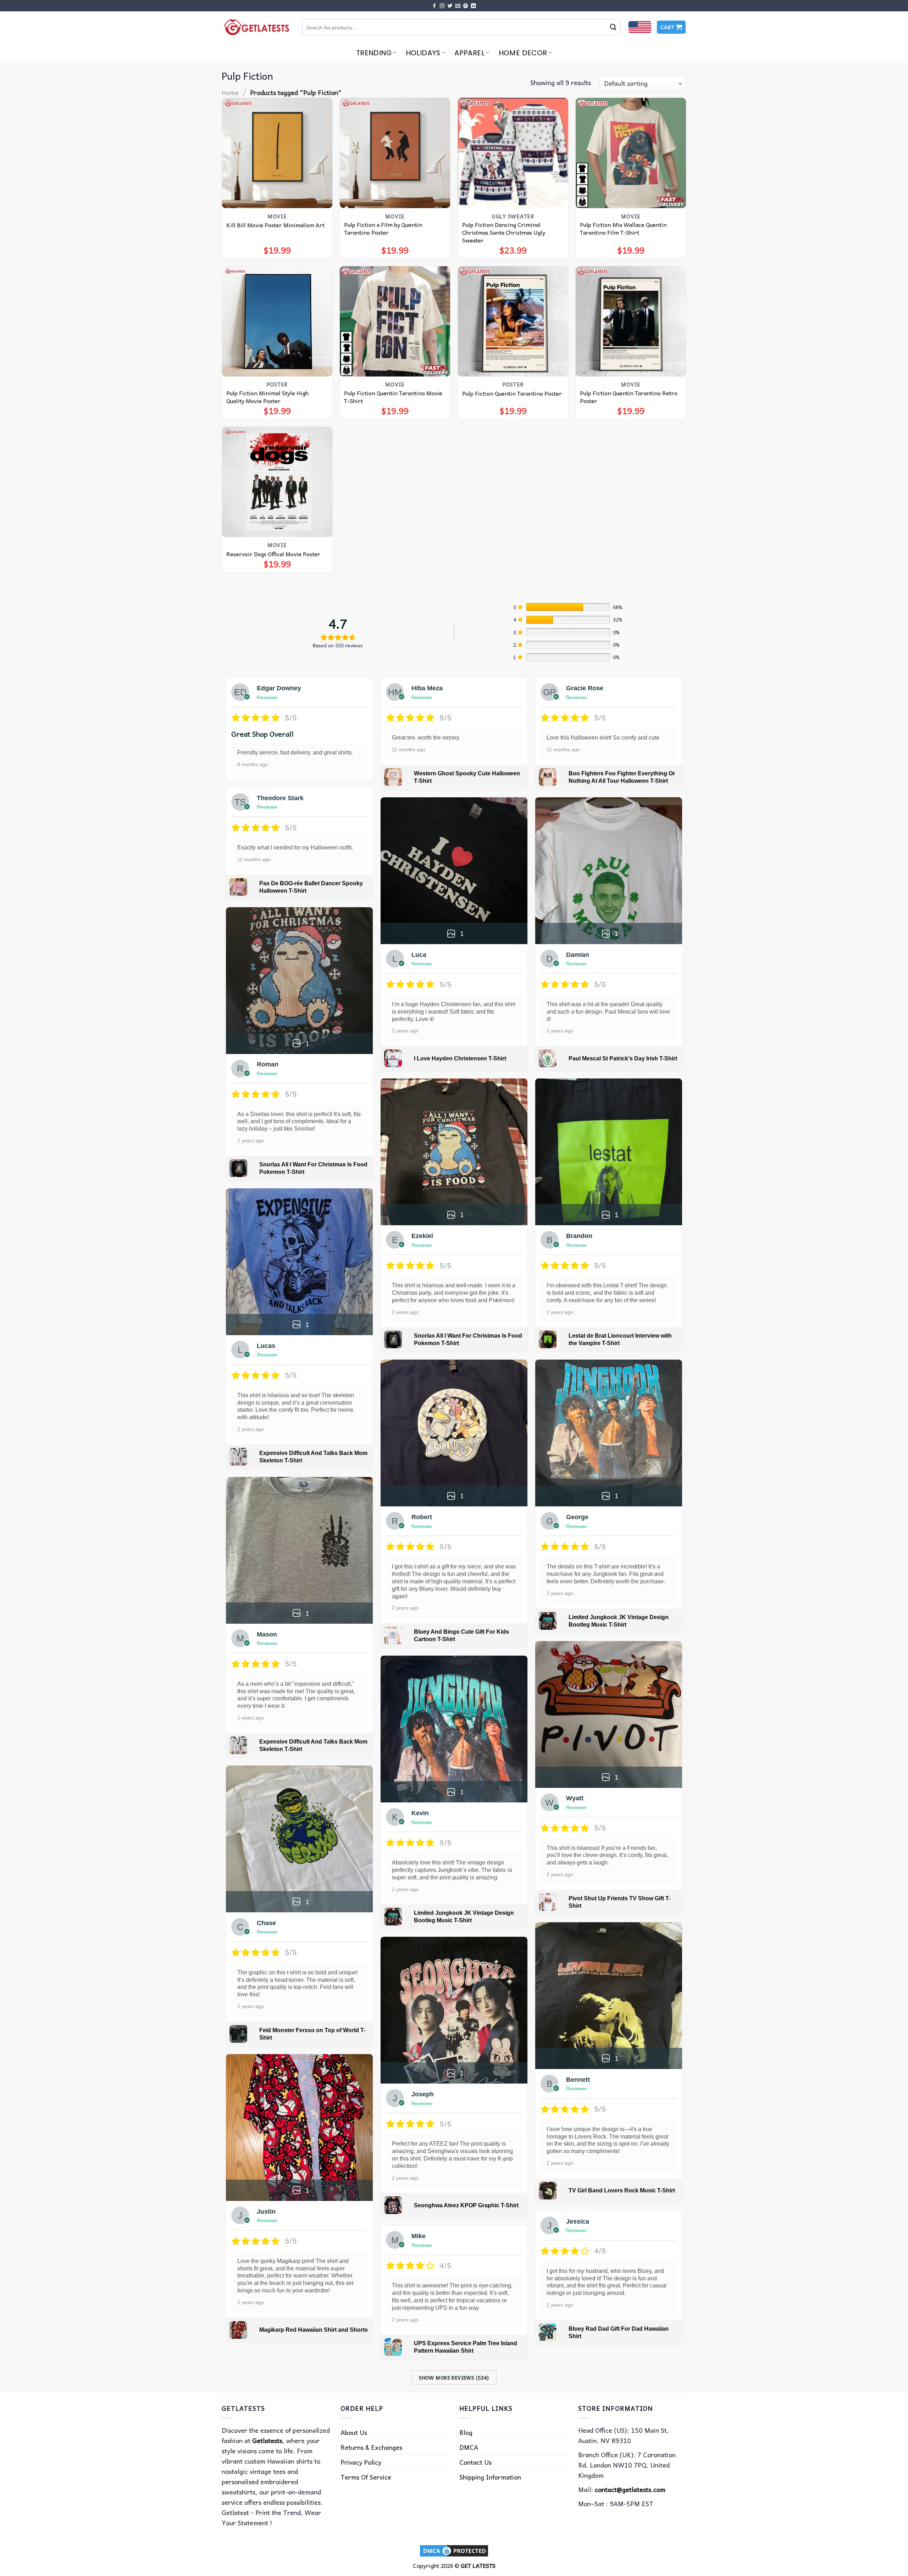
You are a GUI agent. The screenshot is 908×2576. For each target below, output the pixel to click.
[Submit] (613, 27)
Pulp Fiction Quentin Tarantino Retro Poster (629, 397)
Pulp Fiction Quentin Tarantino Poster (512, 393)
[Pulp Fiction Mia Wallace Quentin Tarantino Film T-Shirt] (631, 153)
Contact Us (475, 2462)
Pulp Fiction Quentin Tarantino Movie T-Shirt (393, 397)
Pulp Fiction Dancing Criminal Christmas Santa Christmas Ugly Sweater (504, 232)
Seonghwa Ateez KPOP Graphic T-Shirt (466, 2205)
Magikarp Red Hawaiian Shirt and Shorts (314, 2330)
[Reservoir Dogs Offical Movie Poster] (277, 482)
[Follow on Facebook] (434, 6)
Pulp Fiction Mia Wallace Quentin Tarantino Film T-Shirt (623, 228)
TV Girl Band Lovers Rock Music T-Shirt (622, 2190)
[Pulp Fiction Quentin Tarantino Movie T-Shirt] (395, 321)
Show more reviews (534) (454, 2377)
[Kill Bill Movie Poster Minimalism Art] (277, 153)
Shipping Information (490, 2477)
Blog (466, 2432)
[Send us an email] (458, 6)
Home (230, 92)
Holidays (423, 53)
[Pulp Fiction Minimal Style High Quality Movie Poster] (277, 321)
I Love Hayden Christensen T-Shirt (460, 1058)
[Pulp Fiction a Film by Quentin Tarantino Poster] (395, 153)
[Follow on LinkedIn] (474, 6)
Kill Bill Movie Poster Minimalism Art (275, 225)
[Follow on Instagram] (442, 6)
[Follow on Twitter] (450, 6)
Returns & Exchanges (371, 2447)
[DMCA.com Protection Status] (454, 2550)
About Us (354, 2432)
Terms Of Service (366, 2477)
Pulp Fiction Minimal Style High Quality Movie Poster (267, 397)
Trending (374, 53)
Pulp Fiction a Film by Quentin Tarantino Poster (383, 228)
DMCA (469, 2447)
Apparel (469, 53)
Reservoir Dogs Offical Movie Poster (273, 554)
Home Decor (523, 53)
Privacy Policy (361, 2462)
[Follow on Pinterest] (466, 6)
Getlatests (267, 2440)
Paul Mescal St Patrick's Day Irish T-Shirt (623, 1058)
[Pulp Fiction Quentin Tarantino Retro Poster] (631, 321)
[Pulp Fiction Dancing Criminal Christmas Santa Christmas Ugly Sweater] (513, 153)
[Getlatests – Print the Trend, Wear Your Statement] (257, 27)
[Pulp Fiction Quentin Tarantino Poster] (513, 321)
